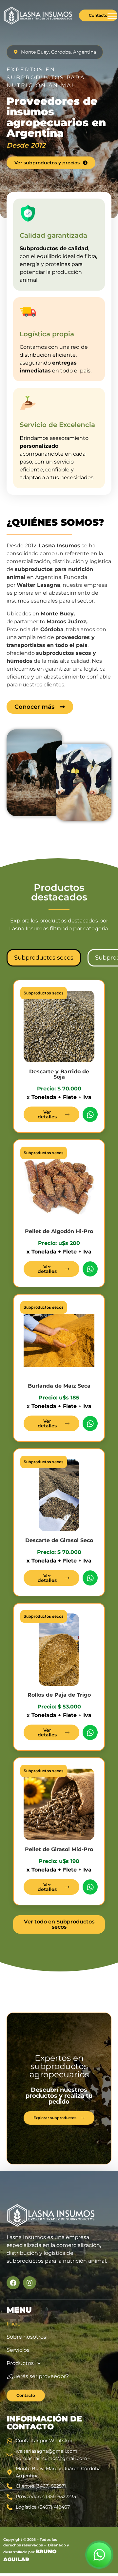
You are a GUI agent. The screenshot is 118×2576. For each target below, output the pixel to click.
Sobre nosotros (26, 2337)
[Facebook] (13, 2283)
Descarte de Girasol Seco (59, 1540)
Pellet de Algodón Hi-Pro (59, 1231)
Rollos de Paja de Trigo (59, 1695)
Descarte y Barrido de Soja (59, 1074)
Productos (20, 2363)
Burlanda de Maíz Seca (59, 1386)
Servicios (18, 2350)
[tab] (44, 958)
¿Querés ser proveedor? (38, 2376)
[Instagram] (29, 2283)
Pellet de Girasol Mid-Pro (59, 1849)
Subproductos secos (44, 993)
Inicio (14, 2324)
